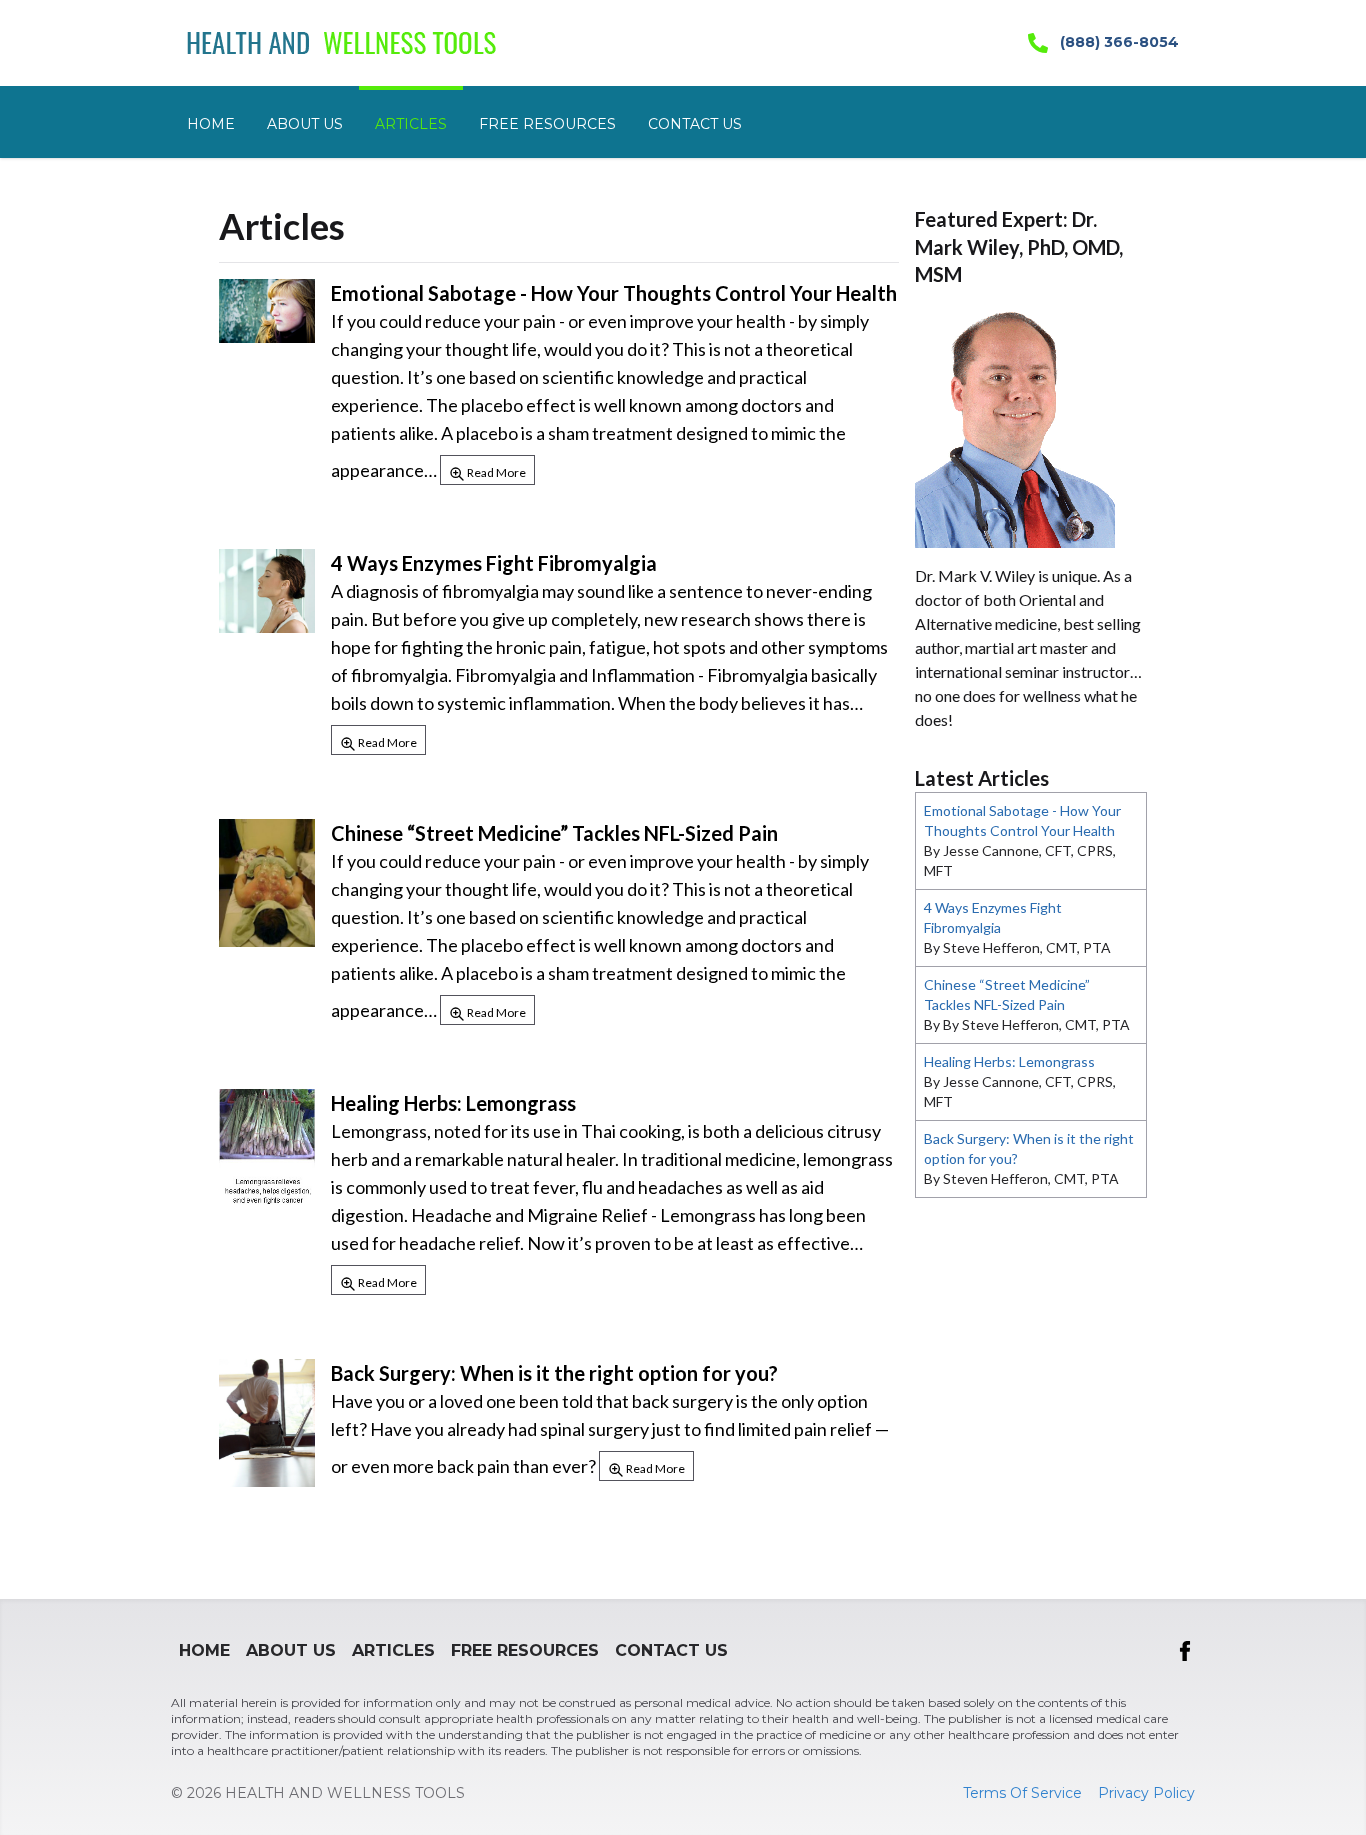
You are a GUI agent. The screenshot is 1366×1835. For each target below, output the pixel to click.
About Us (305, 124)
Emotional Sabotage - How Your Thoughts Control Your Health (614, 293)
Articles (411, 124)
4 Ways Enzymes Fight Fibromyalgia (494, 563)
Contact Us (695, 124)
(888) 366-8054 (1117, 42)
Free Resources (547, 124)
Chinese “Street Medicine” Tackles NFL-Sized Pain (554, 833)
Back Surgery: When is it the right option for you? (554, 1373)
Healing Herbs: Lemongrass (453, 1103)
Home (211, 124)
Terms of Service (1022, 1793)
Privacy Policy (1146, 1793)
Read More (495, 472)
